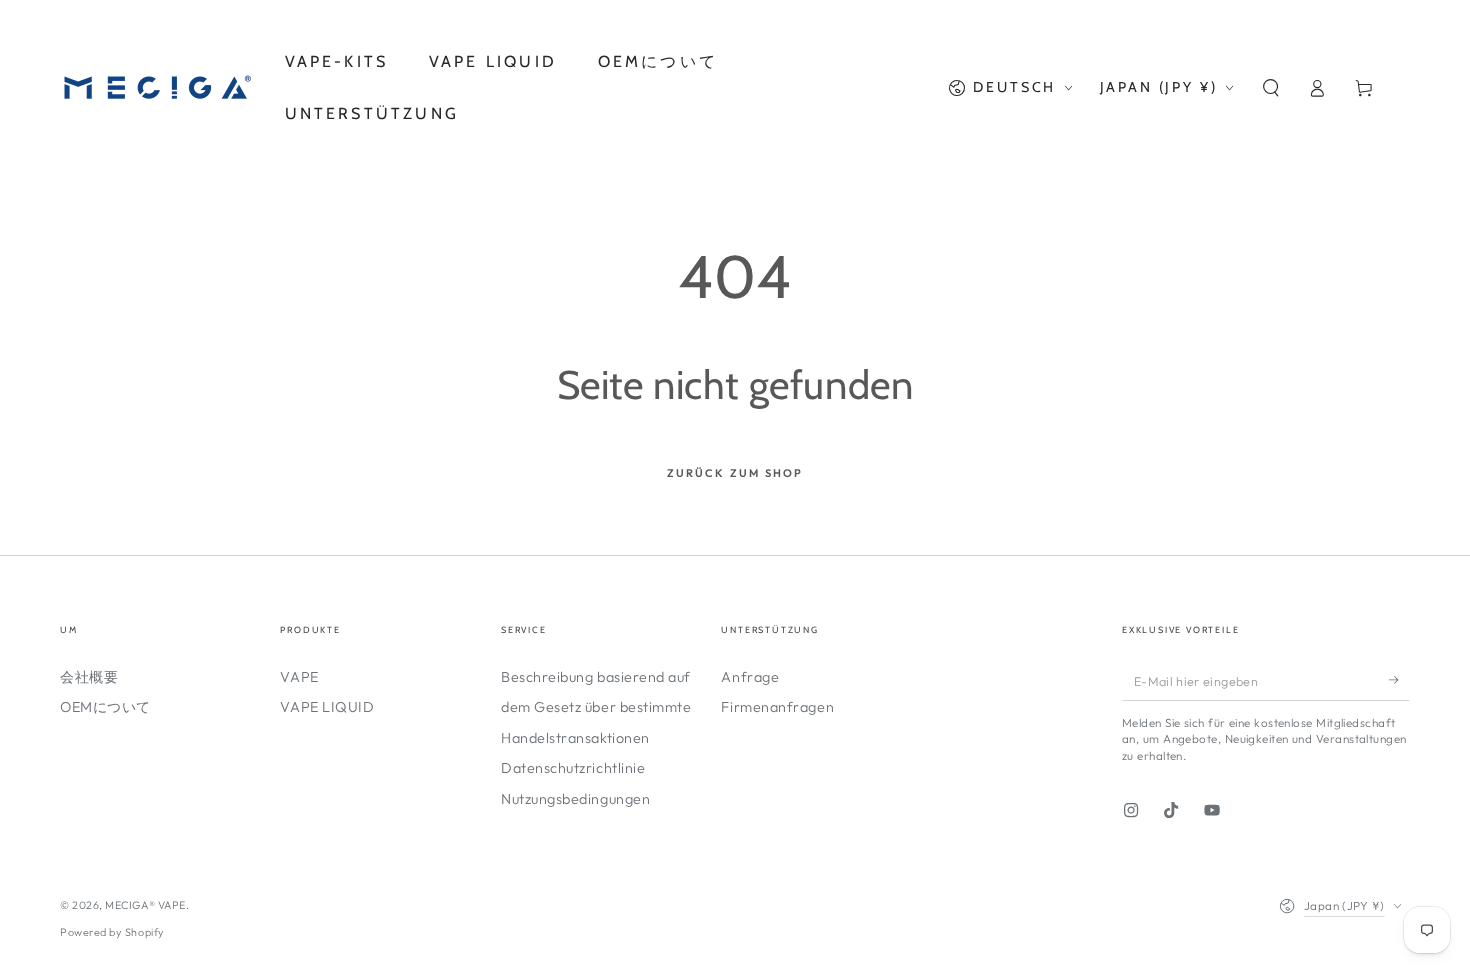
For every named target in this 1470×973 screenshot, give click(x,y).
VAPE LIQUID (327, 707)
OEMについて (105, 707)
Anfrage (750, 677)
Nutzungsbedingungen (575, 799)
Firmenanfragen (777, 707)
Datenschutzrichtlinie (573, 768)
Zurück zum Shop (735, 473)
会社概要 (89, 677)
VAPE (299, 677)
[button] (1270, 88)
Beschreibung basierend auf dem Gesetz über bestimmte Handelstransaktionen (596, 707)
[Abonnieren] (1399, 681)
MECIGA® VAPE (145, 905)
